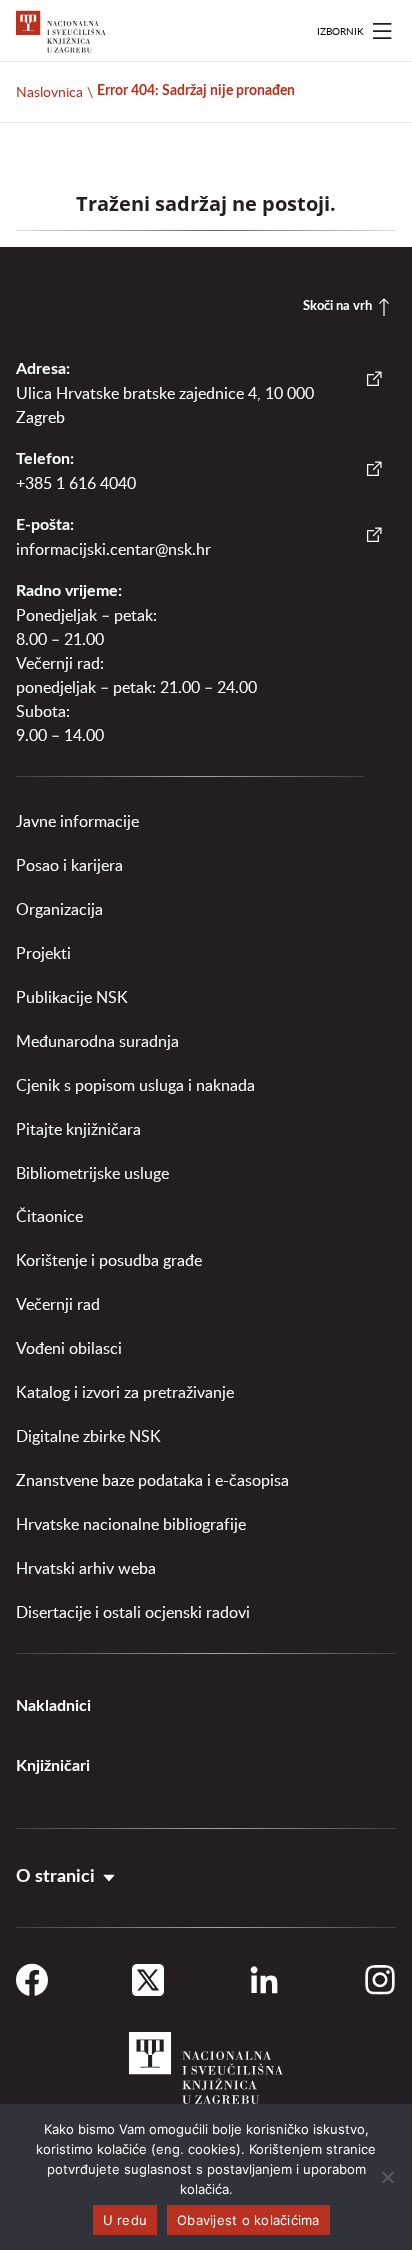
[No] (387, 2177)
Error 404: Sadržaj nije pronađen (196, 91)
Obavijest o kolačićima (248, 2220)
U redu (125, 2220)
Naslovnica (49, 91)
